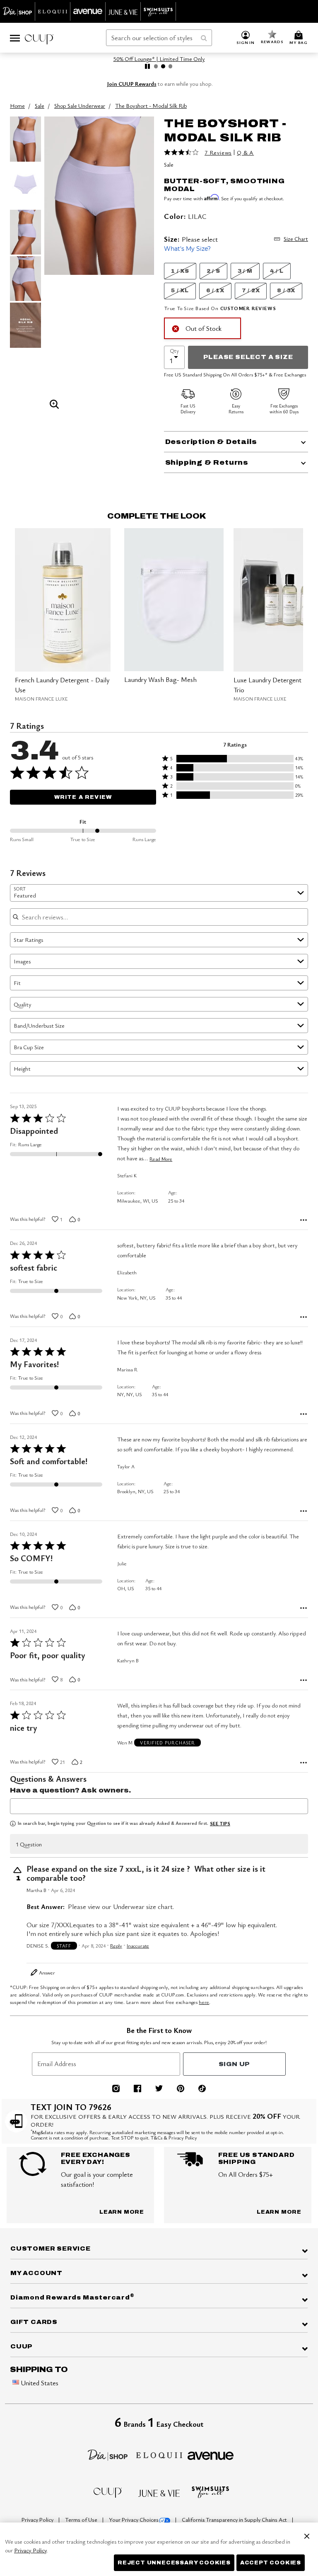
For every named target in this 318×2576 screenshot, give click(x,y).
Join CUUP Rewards (132, 84)
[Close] (307, 2535)
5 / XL (180, 291)
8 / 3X (286, 291)
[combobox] (159, 38)
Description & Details (211, 442)
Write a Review (83, 797)
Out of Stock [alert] (204, 328)
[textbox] (159, 1806)
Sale (40, 106)
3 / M (245, 271)
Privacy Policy (38, 2520)
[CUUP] (108, 2492)
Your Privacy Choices (134, 2520)
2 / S (213, 271)
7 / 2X (251, 291)
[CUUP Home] (39, 38)
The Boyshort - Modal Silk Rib (151, 106)
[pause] (147, 66)
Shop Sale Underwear (80, 106)
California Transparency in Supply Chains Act (235, 2520)
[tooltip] (18, 11)
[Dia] (108, 2454)
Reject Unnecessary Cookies (174, 2563)
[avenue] (211, 2455)
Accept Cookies (271, 2563)
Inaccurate (138, 1946)
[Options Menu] (304, 1220)
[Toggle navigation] (15, 38)
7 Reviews (218, 153)
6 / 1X (215, 291)
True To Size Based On (220, 308)
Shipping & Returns (207, 462)
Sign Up (235, 2064)
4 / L (277, 271)
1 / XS (180, 271)
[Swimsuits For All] (210, 2491)
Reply (116, 1946)
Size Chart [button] (296, 239)
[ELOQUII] (159, 2454)
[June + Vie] (159, 2492)
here (204, 2002)
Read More (161, 1159)
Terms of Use (82, 2520)
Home (17, 106)
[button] (246, 38)
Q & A (245, 153)
